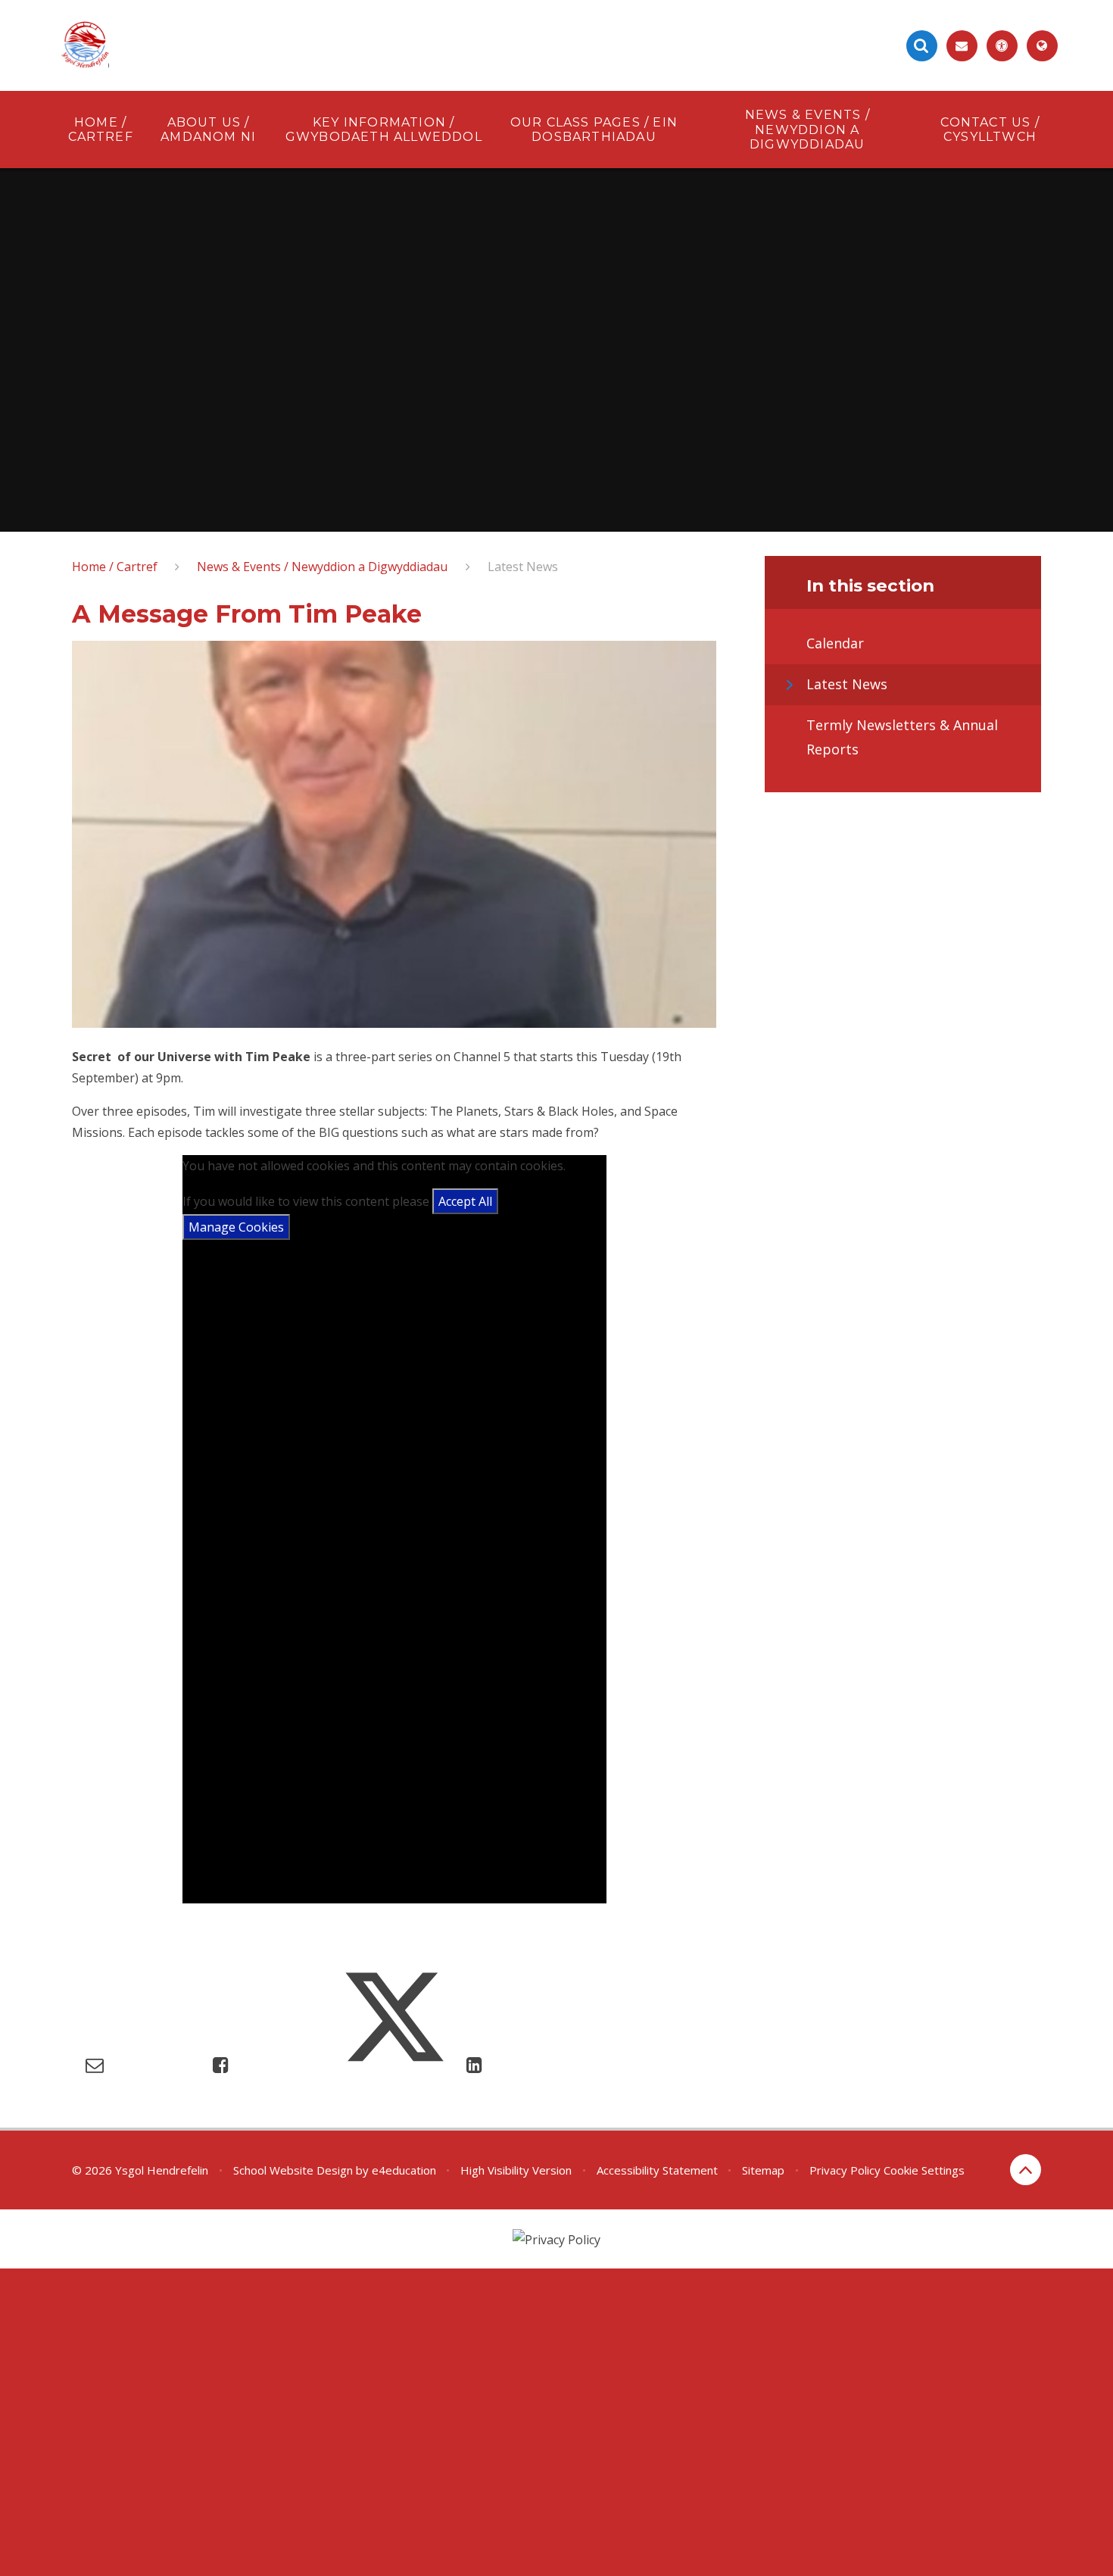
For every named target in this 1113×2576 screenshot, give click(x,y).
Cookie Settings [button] (924, 2170)
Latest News (523, 567)
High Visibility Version (516, 2170)
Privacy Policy (845, 2170)
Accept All (465, 1201)
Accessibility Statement (657, 2170)
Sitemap (763, 2170)
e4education (404, 2170)
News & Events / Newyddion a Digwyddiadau (322, 567)
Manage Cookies (236, 1227)
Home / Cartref (115, 567)
